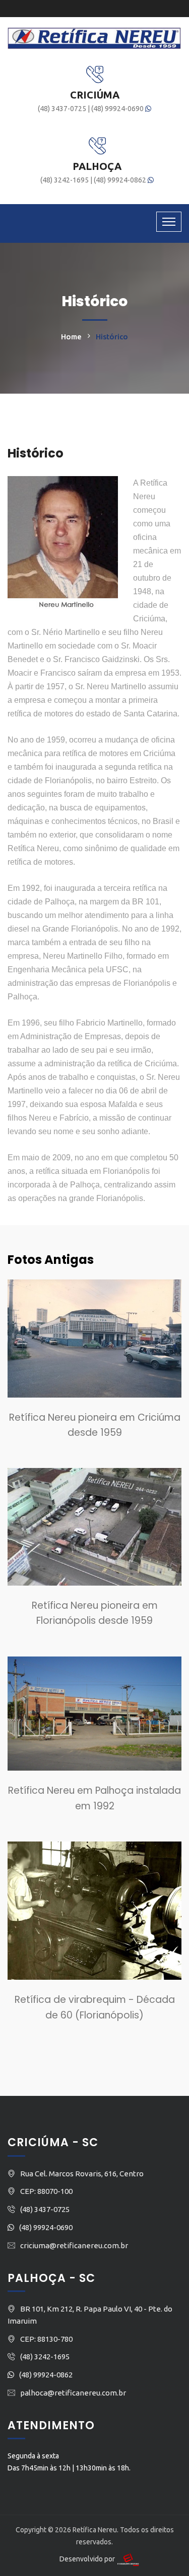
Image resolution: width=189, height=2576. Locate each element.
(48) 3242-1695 (65, 180)
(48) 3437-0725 (63, 109)
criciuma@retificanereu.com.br (74, 2245)
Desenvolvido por (88, 2559)
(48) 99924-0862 (121, 180)
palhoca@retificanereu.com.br (73, 2393)
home (71, 337)
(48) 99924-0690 (118, 109)
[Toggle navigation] (169, 222)
